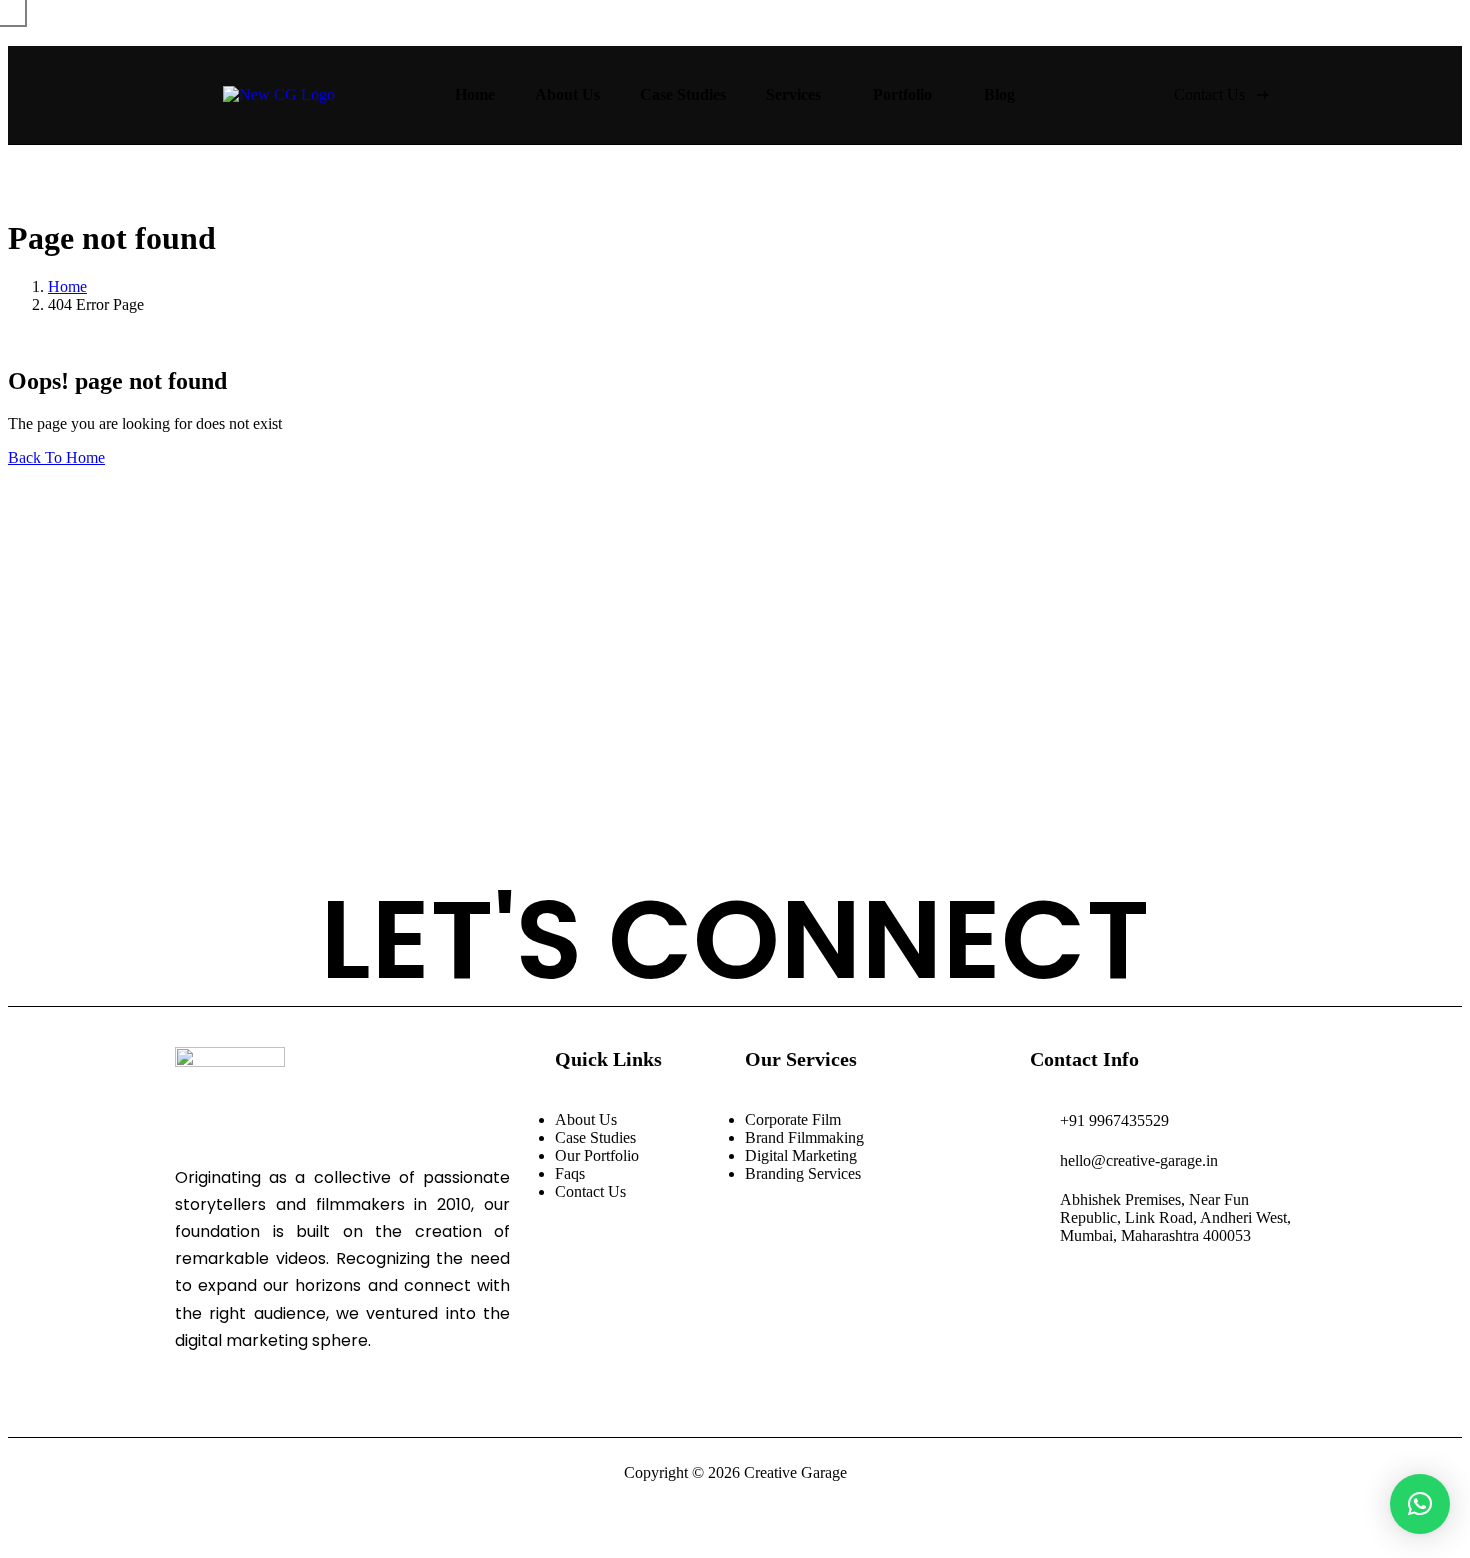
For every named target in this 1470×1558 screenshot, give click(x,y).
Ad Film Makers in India (426, 560)
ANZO (476, 777)
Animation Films (598, 684)
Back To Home (56, 457)
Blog (999, 94)
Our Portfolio (597, 1155)
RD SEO (247, 777)
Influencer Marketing (790, 560)
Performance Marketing (965, 560)
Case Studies (683, 94)
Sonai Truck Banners (364, 777)
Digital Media (721, 684)
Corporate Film (271, 560)
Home (475, 94)
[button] (1420, 1504)
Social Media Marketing (613, 560)
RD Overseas (639, 777)
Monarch (546, 777)
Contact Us (590, 1191)
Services (793, 94)
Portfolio (902, 94)
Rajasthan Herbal (761, 777)
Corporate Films (275, 684)
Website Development (1142, 560)
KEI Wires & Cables (1061, 777)
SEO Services (265, 590)
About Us (567, 94)
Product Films (475, 684)
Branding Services (803, 1173)
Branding (818, 684)
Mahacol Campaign (906, 777)
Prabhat (1174, 777)
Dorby (240, 807)
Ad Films (379, 684)
